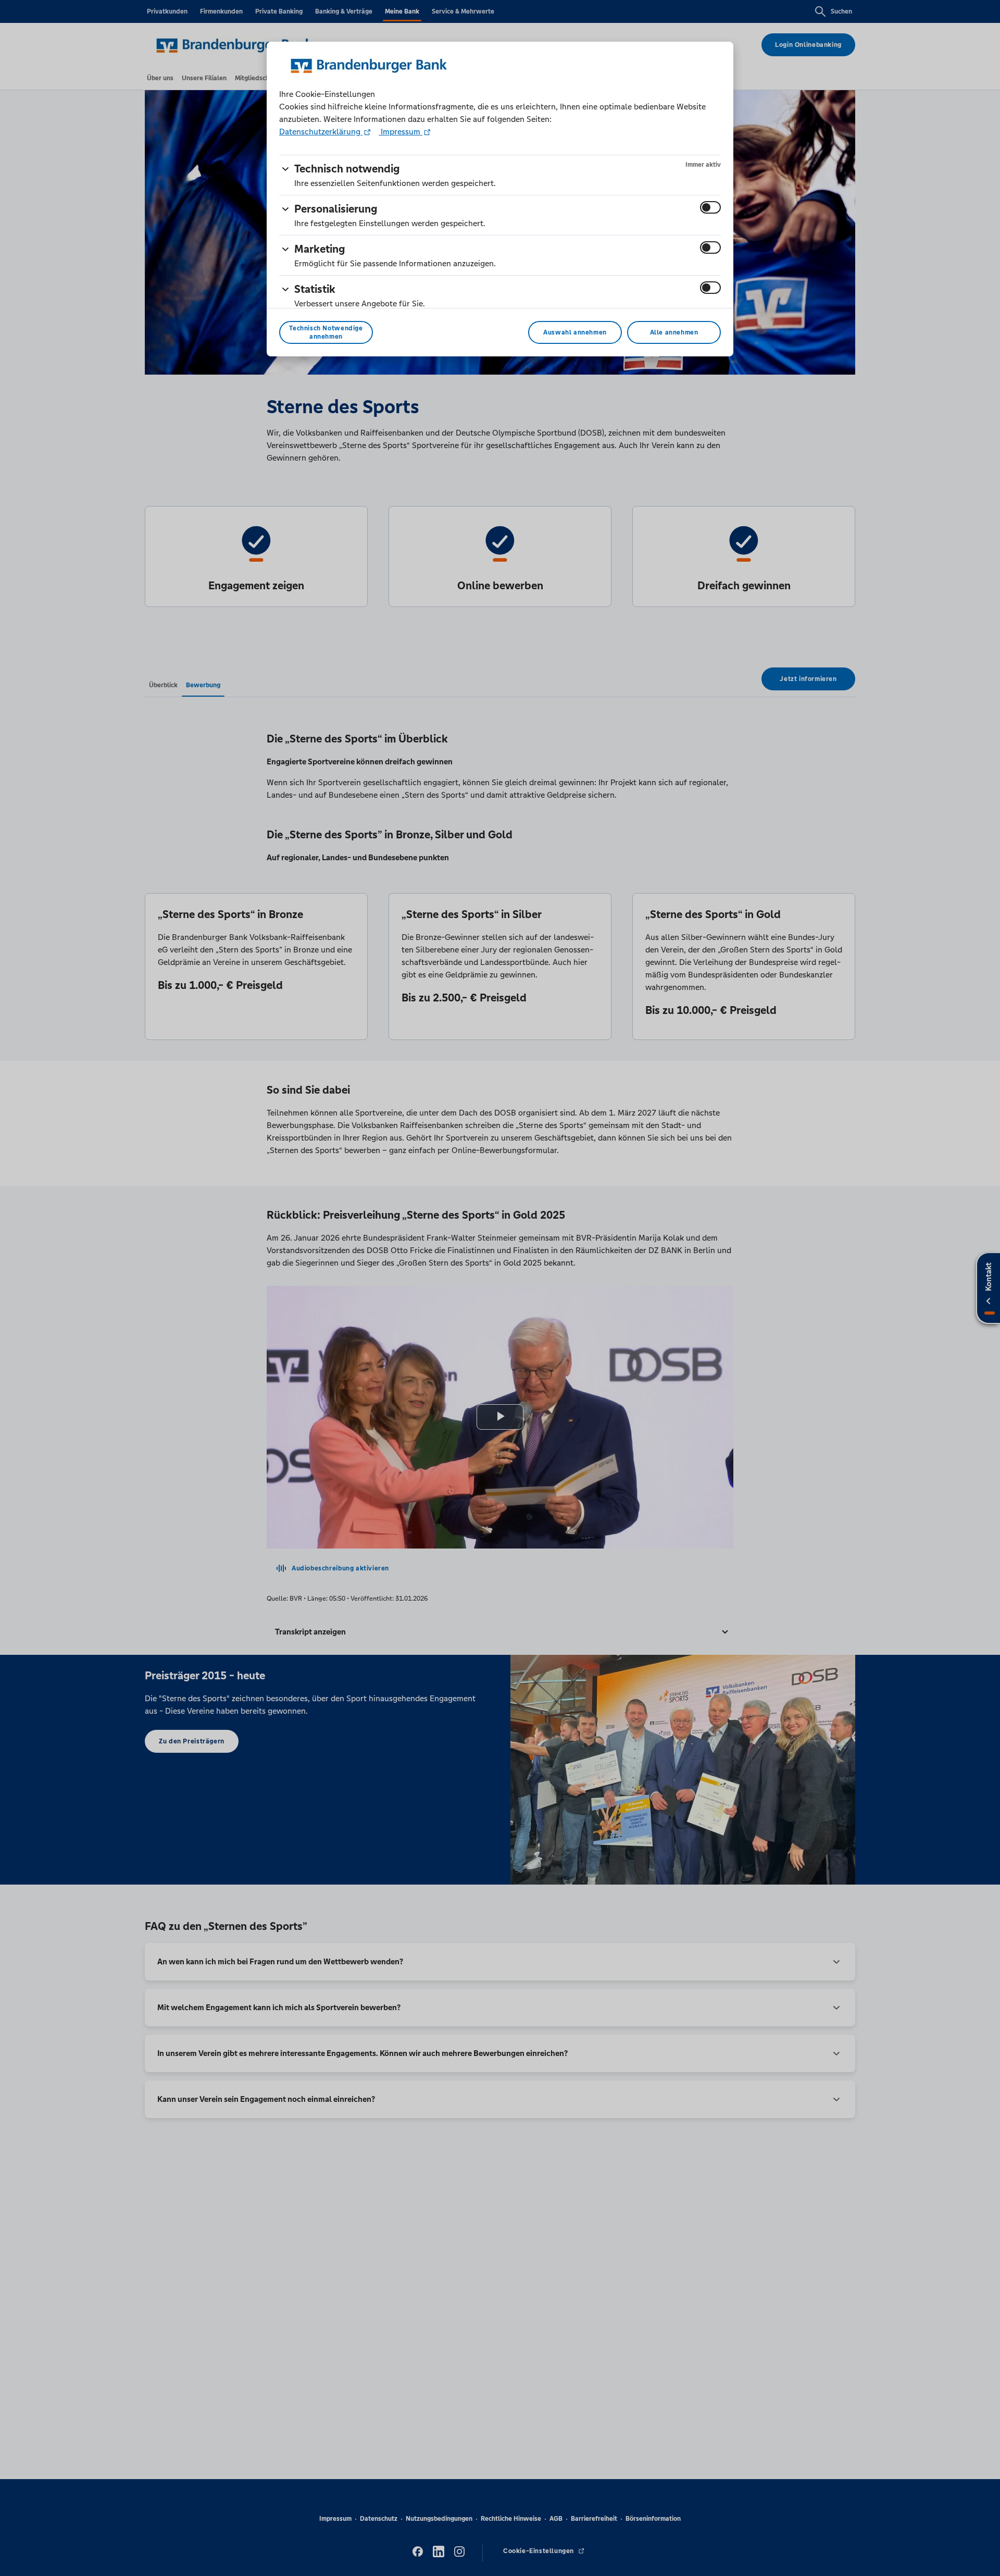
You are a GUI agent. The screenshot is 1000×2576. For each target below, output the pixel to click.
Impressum (401, 132)
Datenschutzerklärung (321, 132)
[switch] (710, 207)
